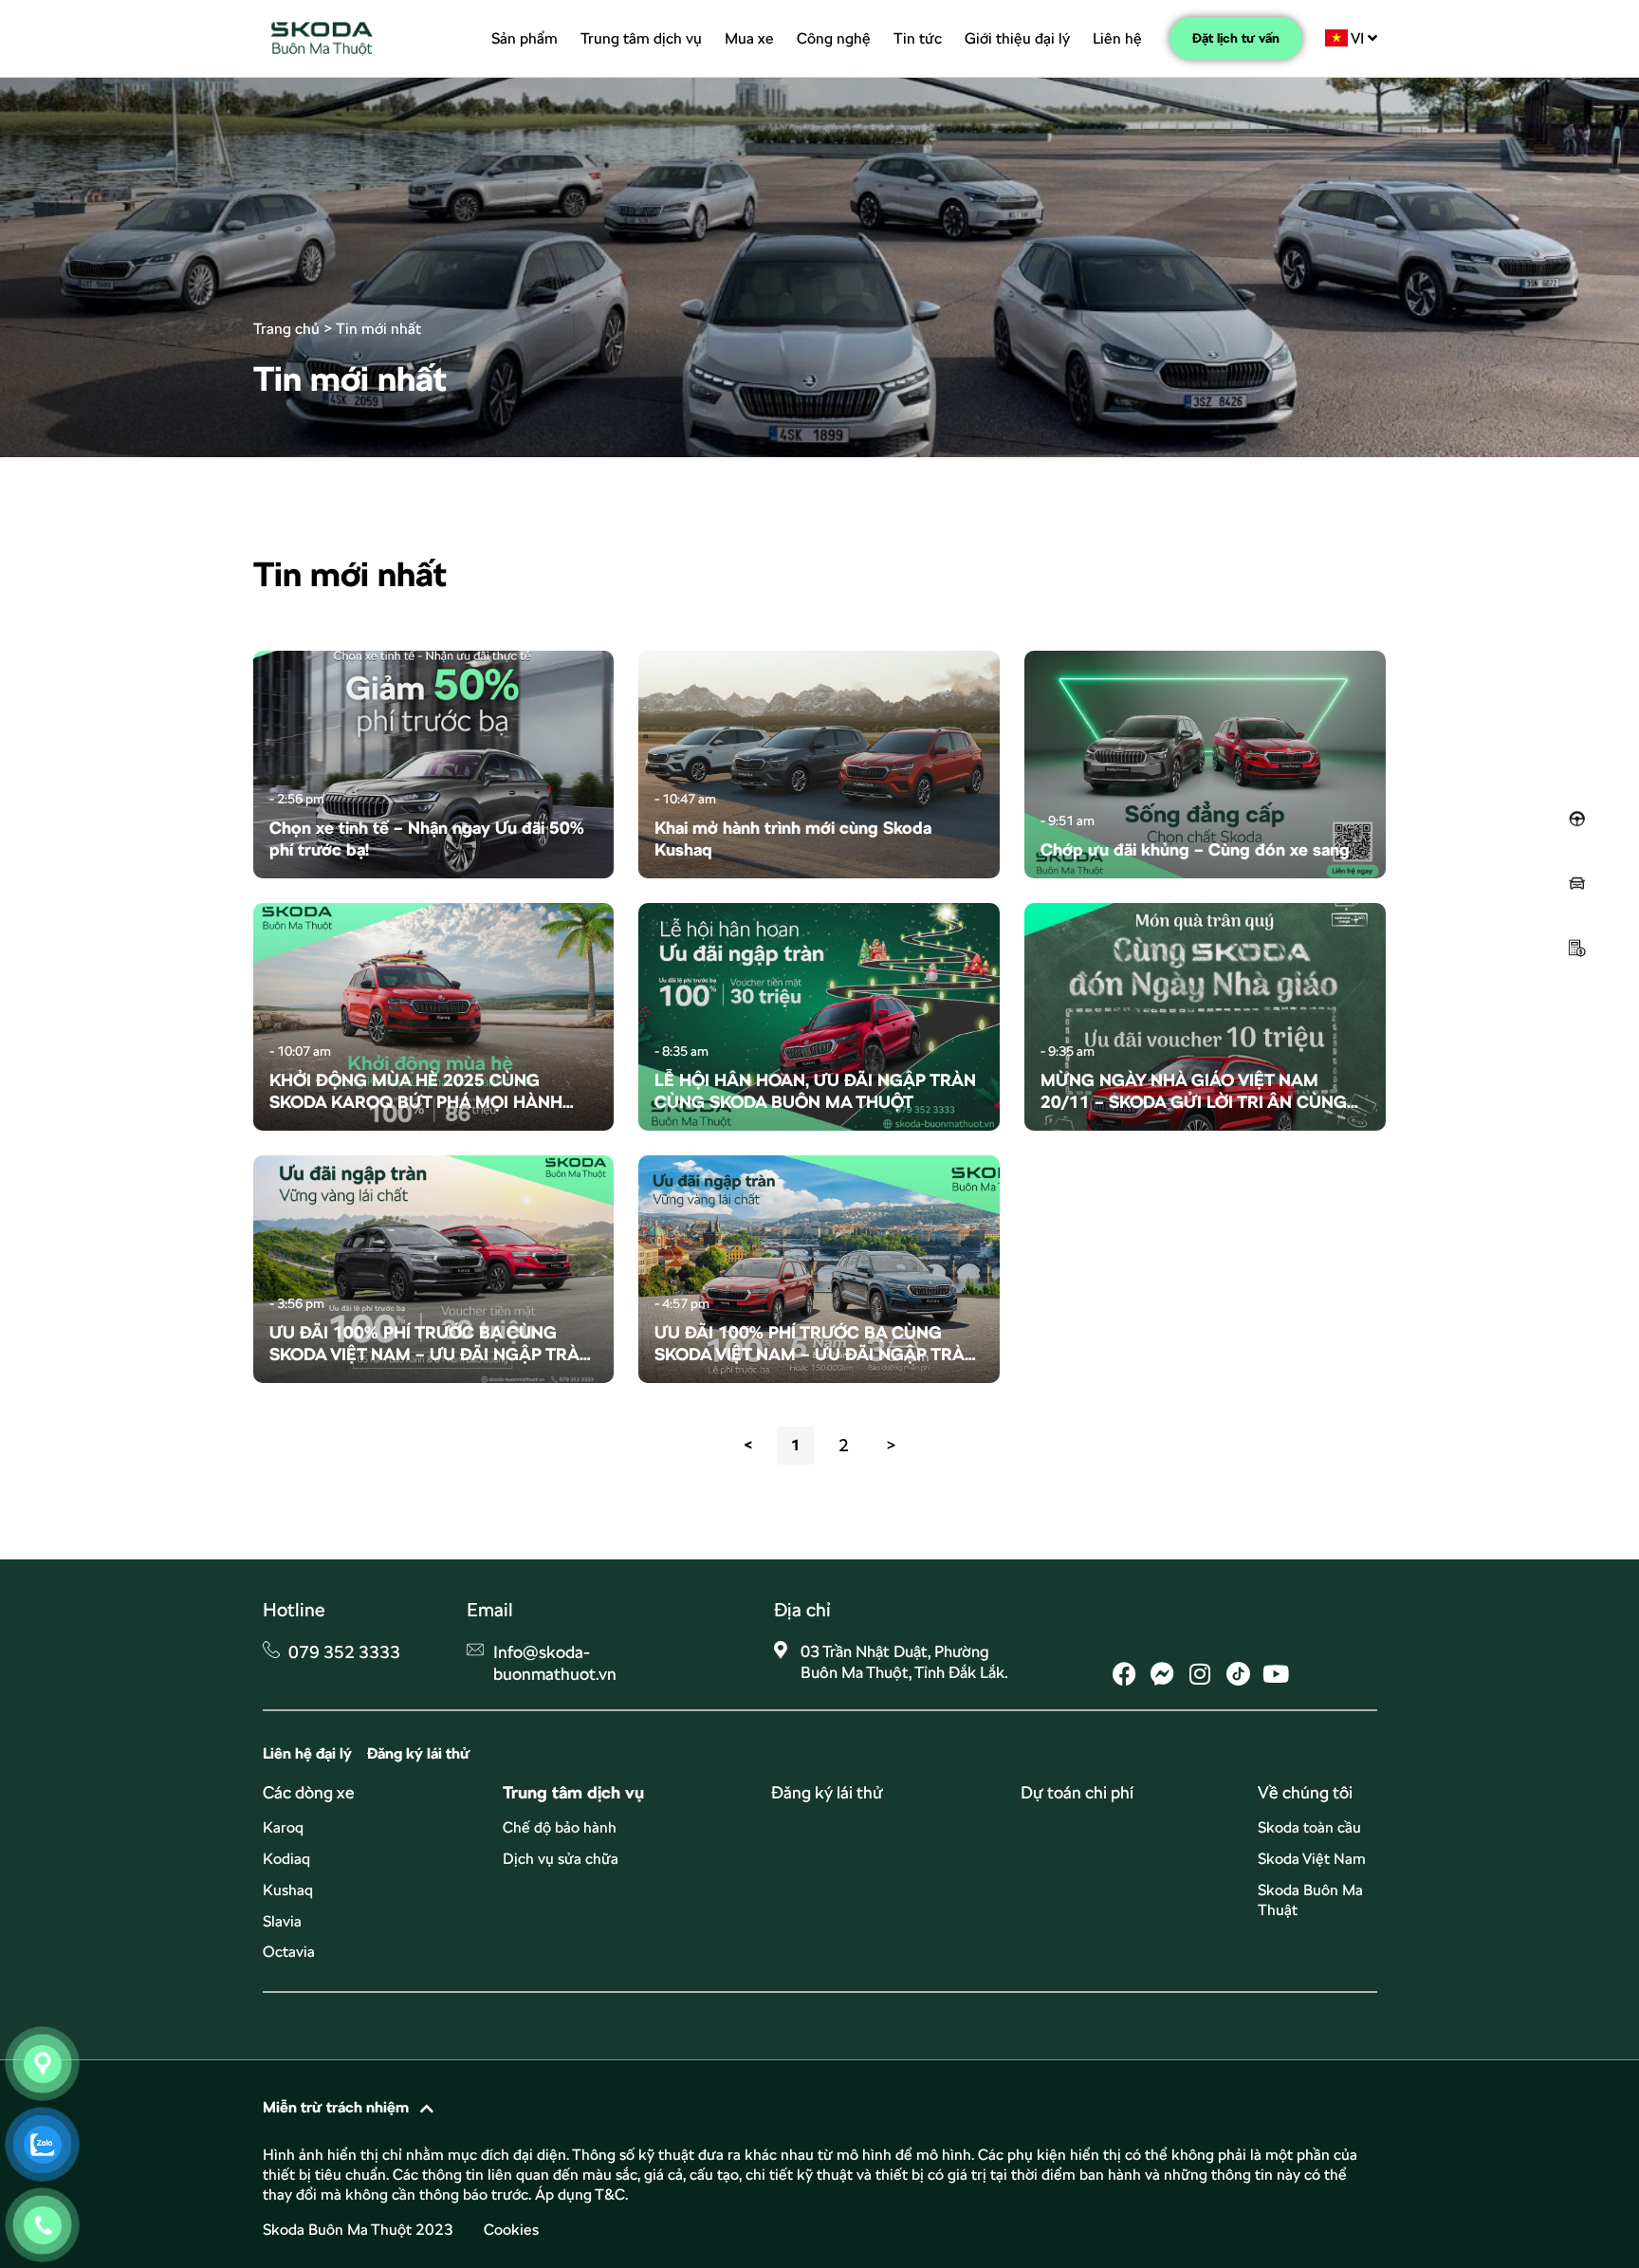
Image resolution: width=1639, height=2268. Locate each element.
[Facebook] (1124, 1674)
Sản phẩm (525, 38)
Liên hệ (1117, 38)
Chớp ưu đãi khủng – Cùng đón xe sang (1195, 849)
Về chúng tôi (1305, 1792)
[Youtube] (1276, 1674)
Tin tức (918, 38)
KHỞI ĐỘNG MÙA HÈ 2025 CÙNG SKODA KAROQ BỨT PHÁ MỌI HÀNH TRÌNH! (416, 1092)
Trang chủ (286, 329)
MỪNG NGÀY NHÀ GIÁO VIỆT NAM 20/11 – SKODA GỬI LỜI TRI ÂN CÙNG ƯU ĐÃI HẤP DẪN (1194, 1092)
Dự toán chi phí (1077, 1792)
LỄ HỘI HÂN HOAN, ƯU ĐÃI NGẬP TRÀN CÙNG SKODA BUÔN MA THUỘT (815, 1091)
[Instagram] (1200, 1674)
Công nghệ (834, 38)
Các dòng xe (309, 1792)
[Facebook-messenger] (1162, 1674)
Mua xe (749, 38)
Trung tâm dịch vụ (641, 38)
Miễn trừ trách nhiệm (336, 2107)
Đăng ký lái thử (827, 1792)
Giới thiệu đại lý (1017, 38)
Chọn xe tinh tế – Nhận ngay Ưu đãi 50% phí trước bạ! (427, 839)
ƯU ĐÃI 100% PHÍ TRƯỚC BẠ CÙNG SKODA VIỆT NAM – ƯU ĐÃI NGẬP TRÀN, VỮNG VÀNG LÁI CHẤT (433, 1344)
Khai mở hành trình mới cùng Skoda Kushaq (793, 839)
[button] (820, 2108)
